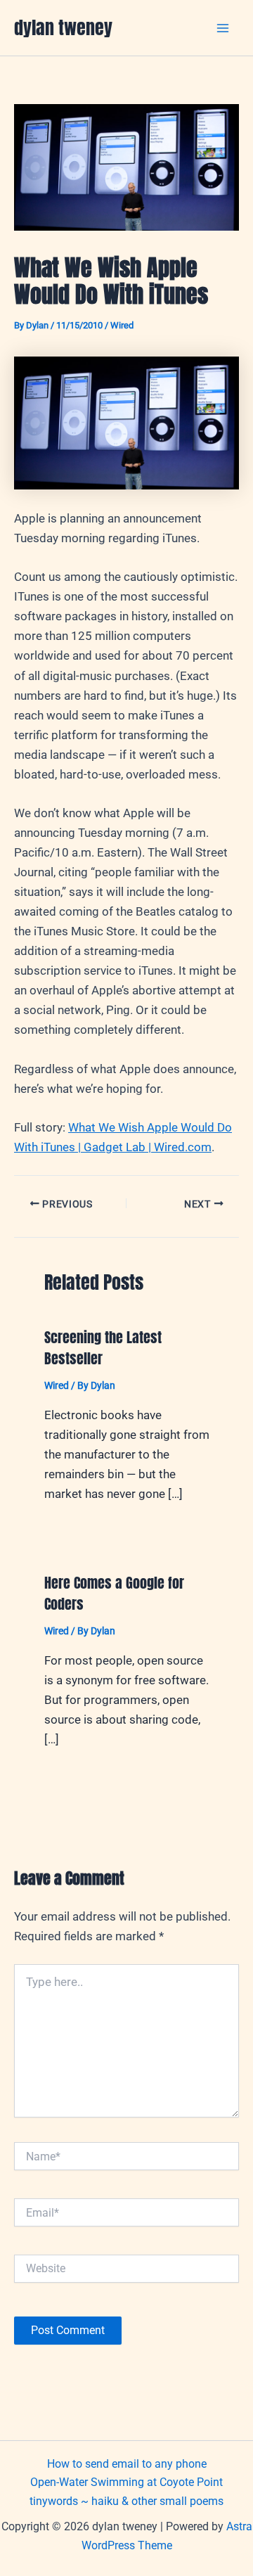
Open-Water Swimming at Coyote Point (126, 2482)
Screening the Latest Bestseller (103, 1348)
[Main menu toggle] (223, 28)
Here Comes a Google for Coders (114, 1593)
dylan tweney (63, 27)
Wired (122, 325)
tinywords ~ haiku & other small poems (126, 2501)
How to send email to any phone (127, 2464)
